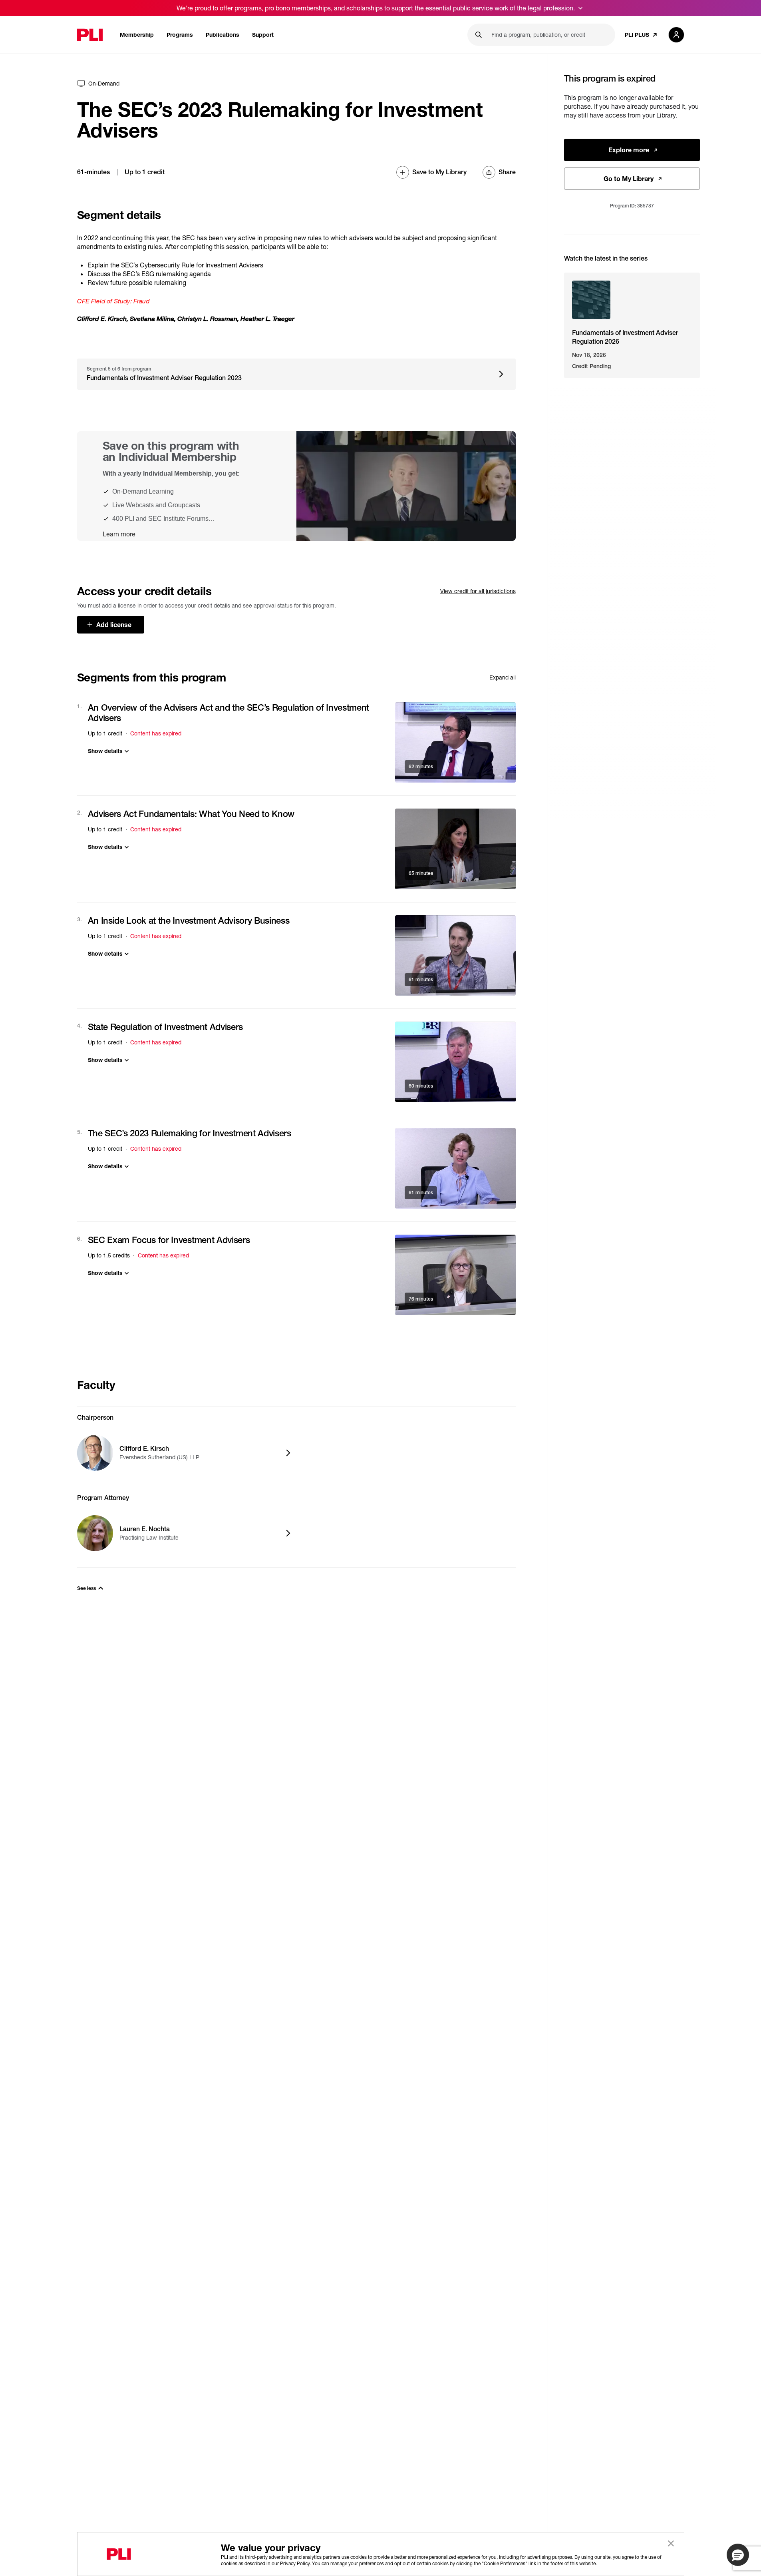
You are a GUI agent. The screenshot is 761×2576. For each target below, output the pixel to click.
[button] (738, 2555)
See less (86, 1588)
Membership (137, 35)
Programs (180, 35)
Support (263, 35)
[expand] (580, 8)
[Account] (676, 35)
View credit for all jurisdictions (478, 591)
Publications (223, 35)
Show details (105, 751)
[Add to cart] (455, 742)
